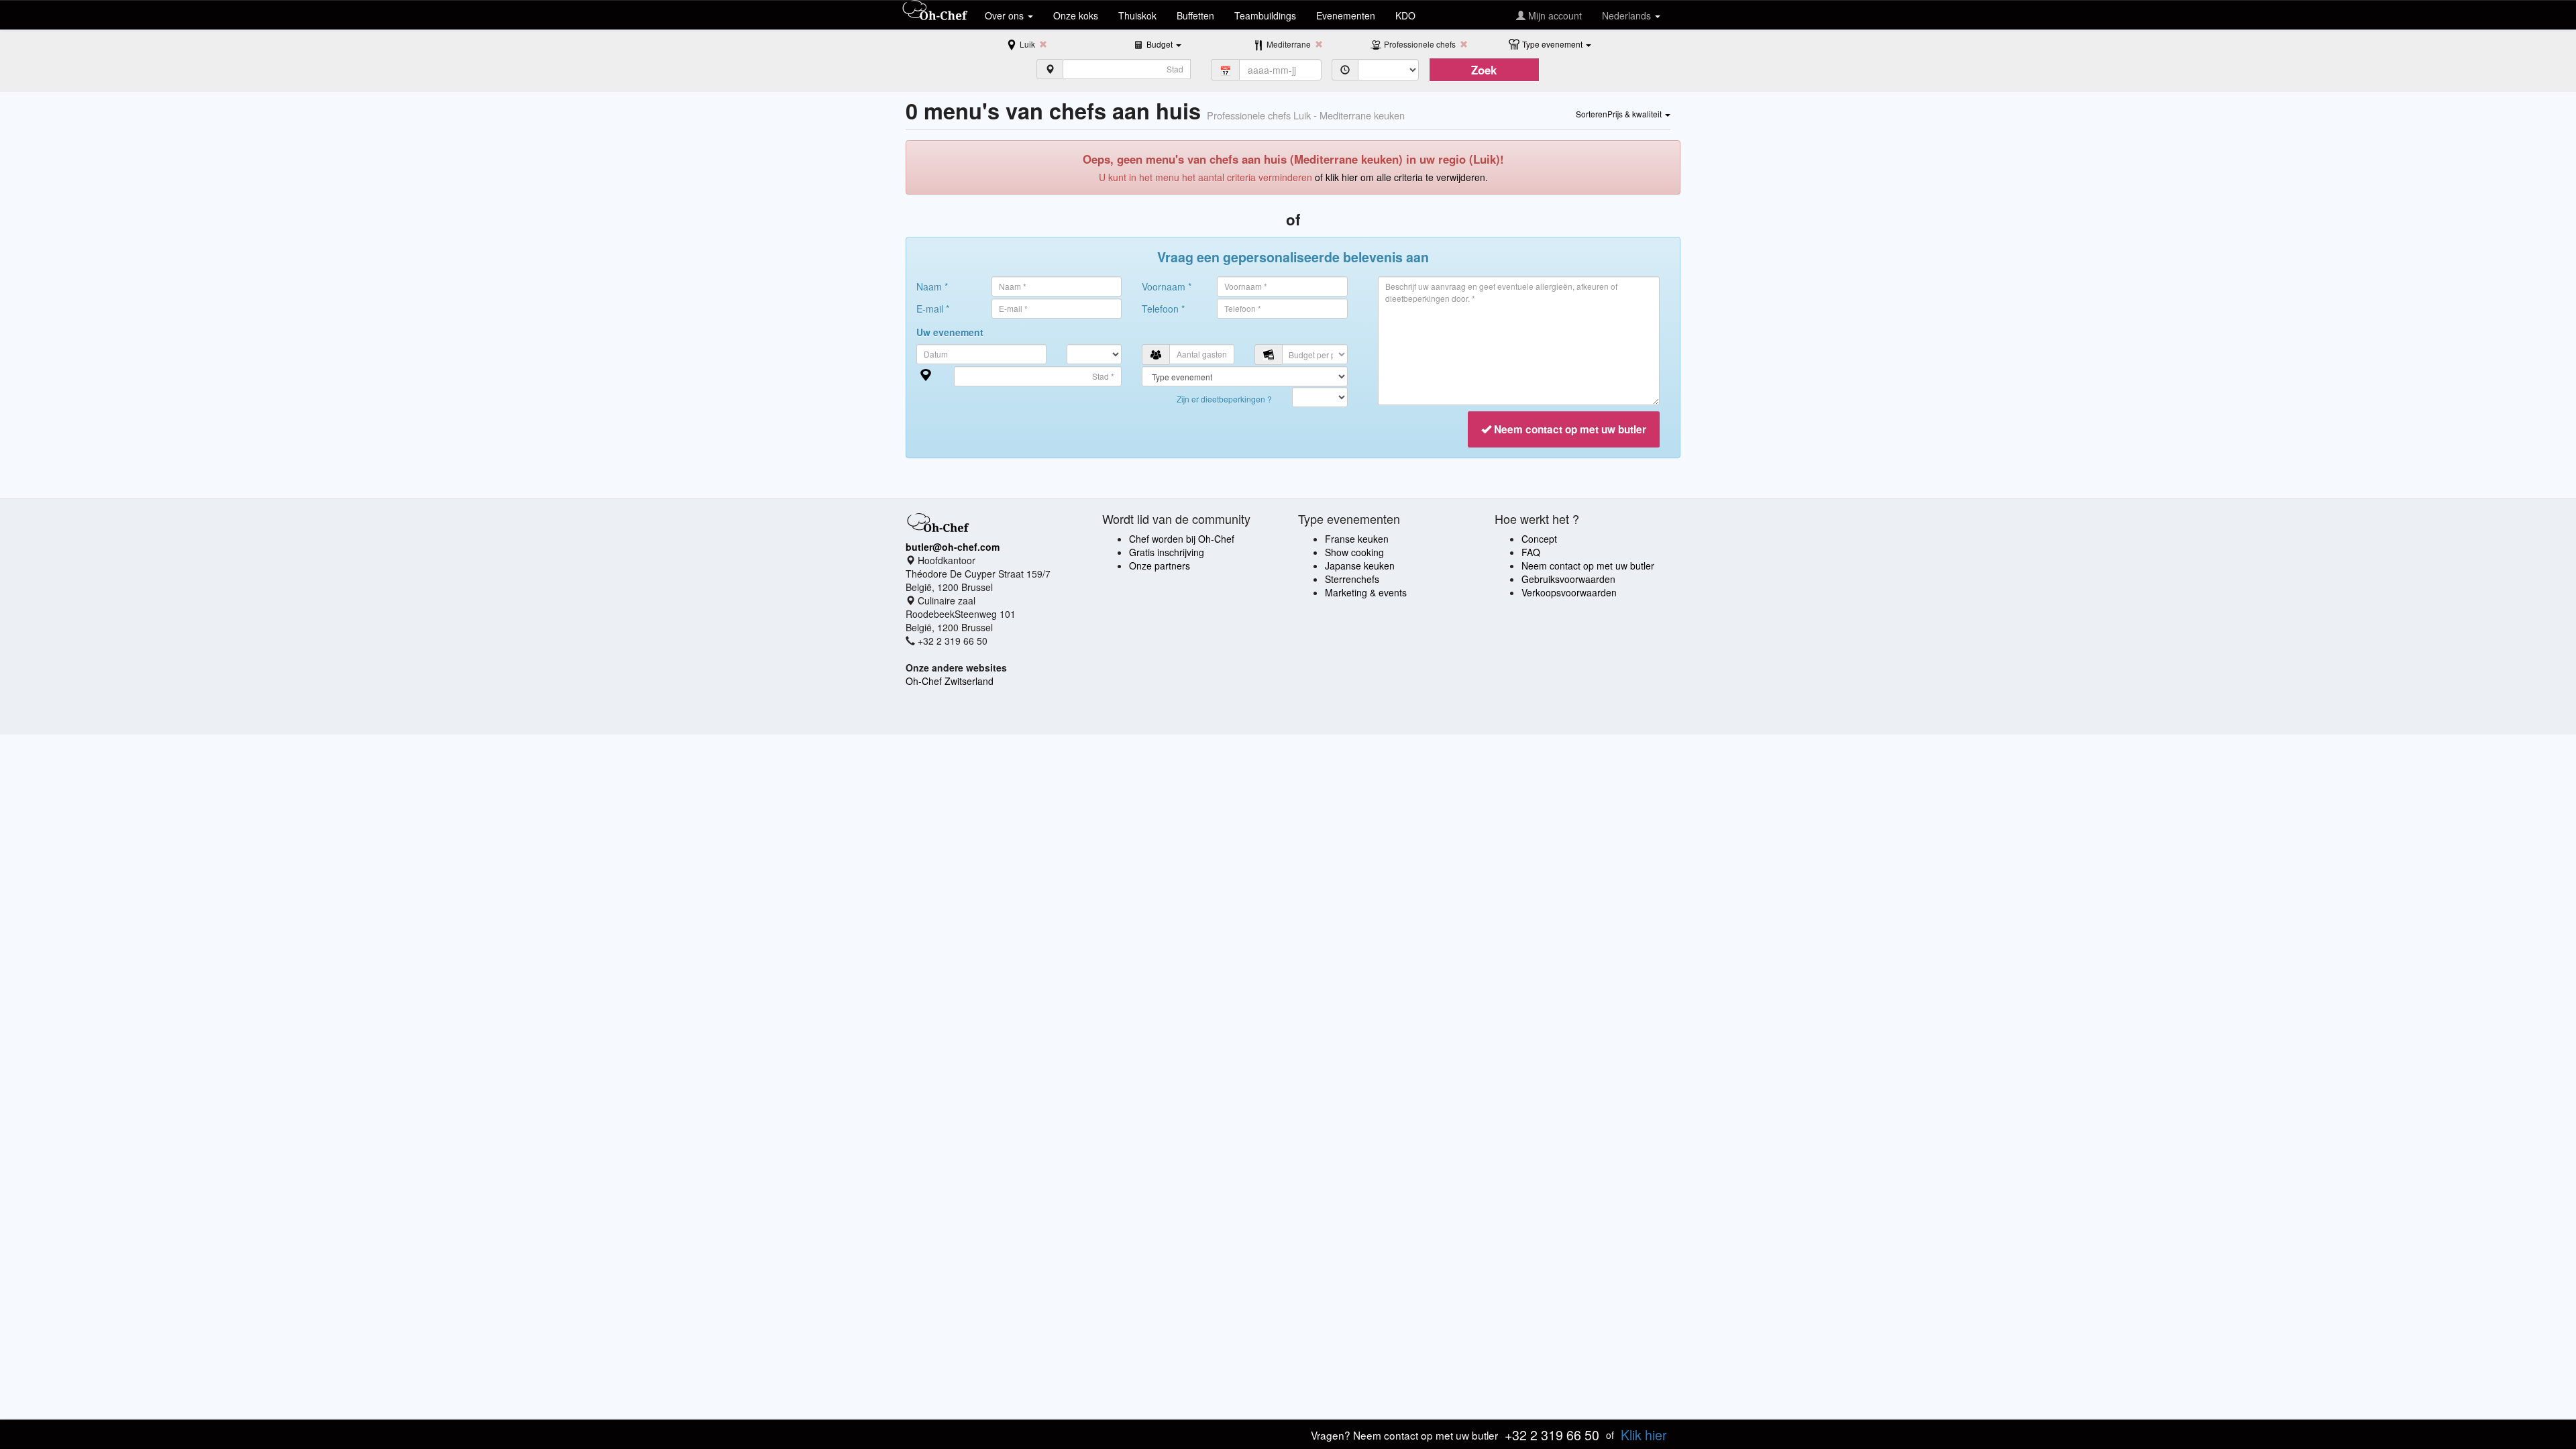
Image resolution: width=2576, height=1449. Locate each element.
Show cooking (1354, 552)
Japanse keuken (1360, 566)
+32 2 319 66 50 (1552, 1435)
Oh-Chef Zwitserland (950, 681)
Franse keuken (1357, 539)
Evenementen (1346, 15)
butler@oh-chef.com (953, 547)
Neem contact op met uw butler (1588, 566)
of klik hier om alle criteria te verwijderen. (1401, 177)
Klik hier (1644, 1435)
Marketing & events (1366, 592)
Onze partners (1160, 566)
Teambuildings (1265, 15)
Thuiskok (1137, 15)
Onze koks (1076, 15)
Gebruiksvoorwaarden (1568, 579)
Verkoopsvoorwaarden (1569, 592)
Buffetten (1195, 15)
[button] (1164, 44)
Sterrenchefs (1352, 579)
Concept (1539, 539)
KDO (1405, 15)
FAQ (1531, 552)
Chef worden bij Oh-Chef (1182, 539)
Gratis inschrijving (1167, 552)
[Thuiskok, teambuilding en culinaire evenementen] (935, 11)
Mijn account (1554, 15)
